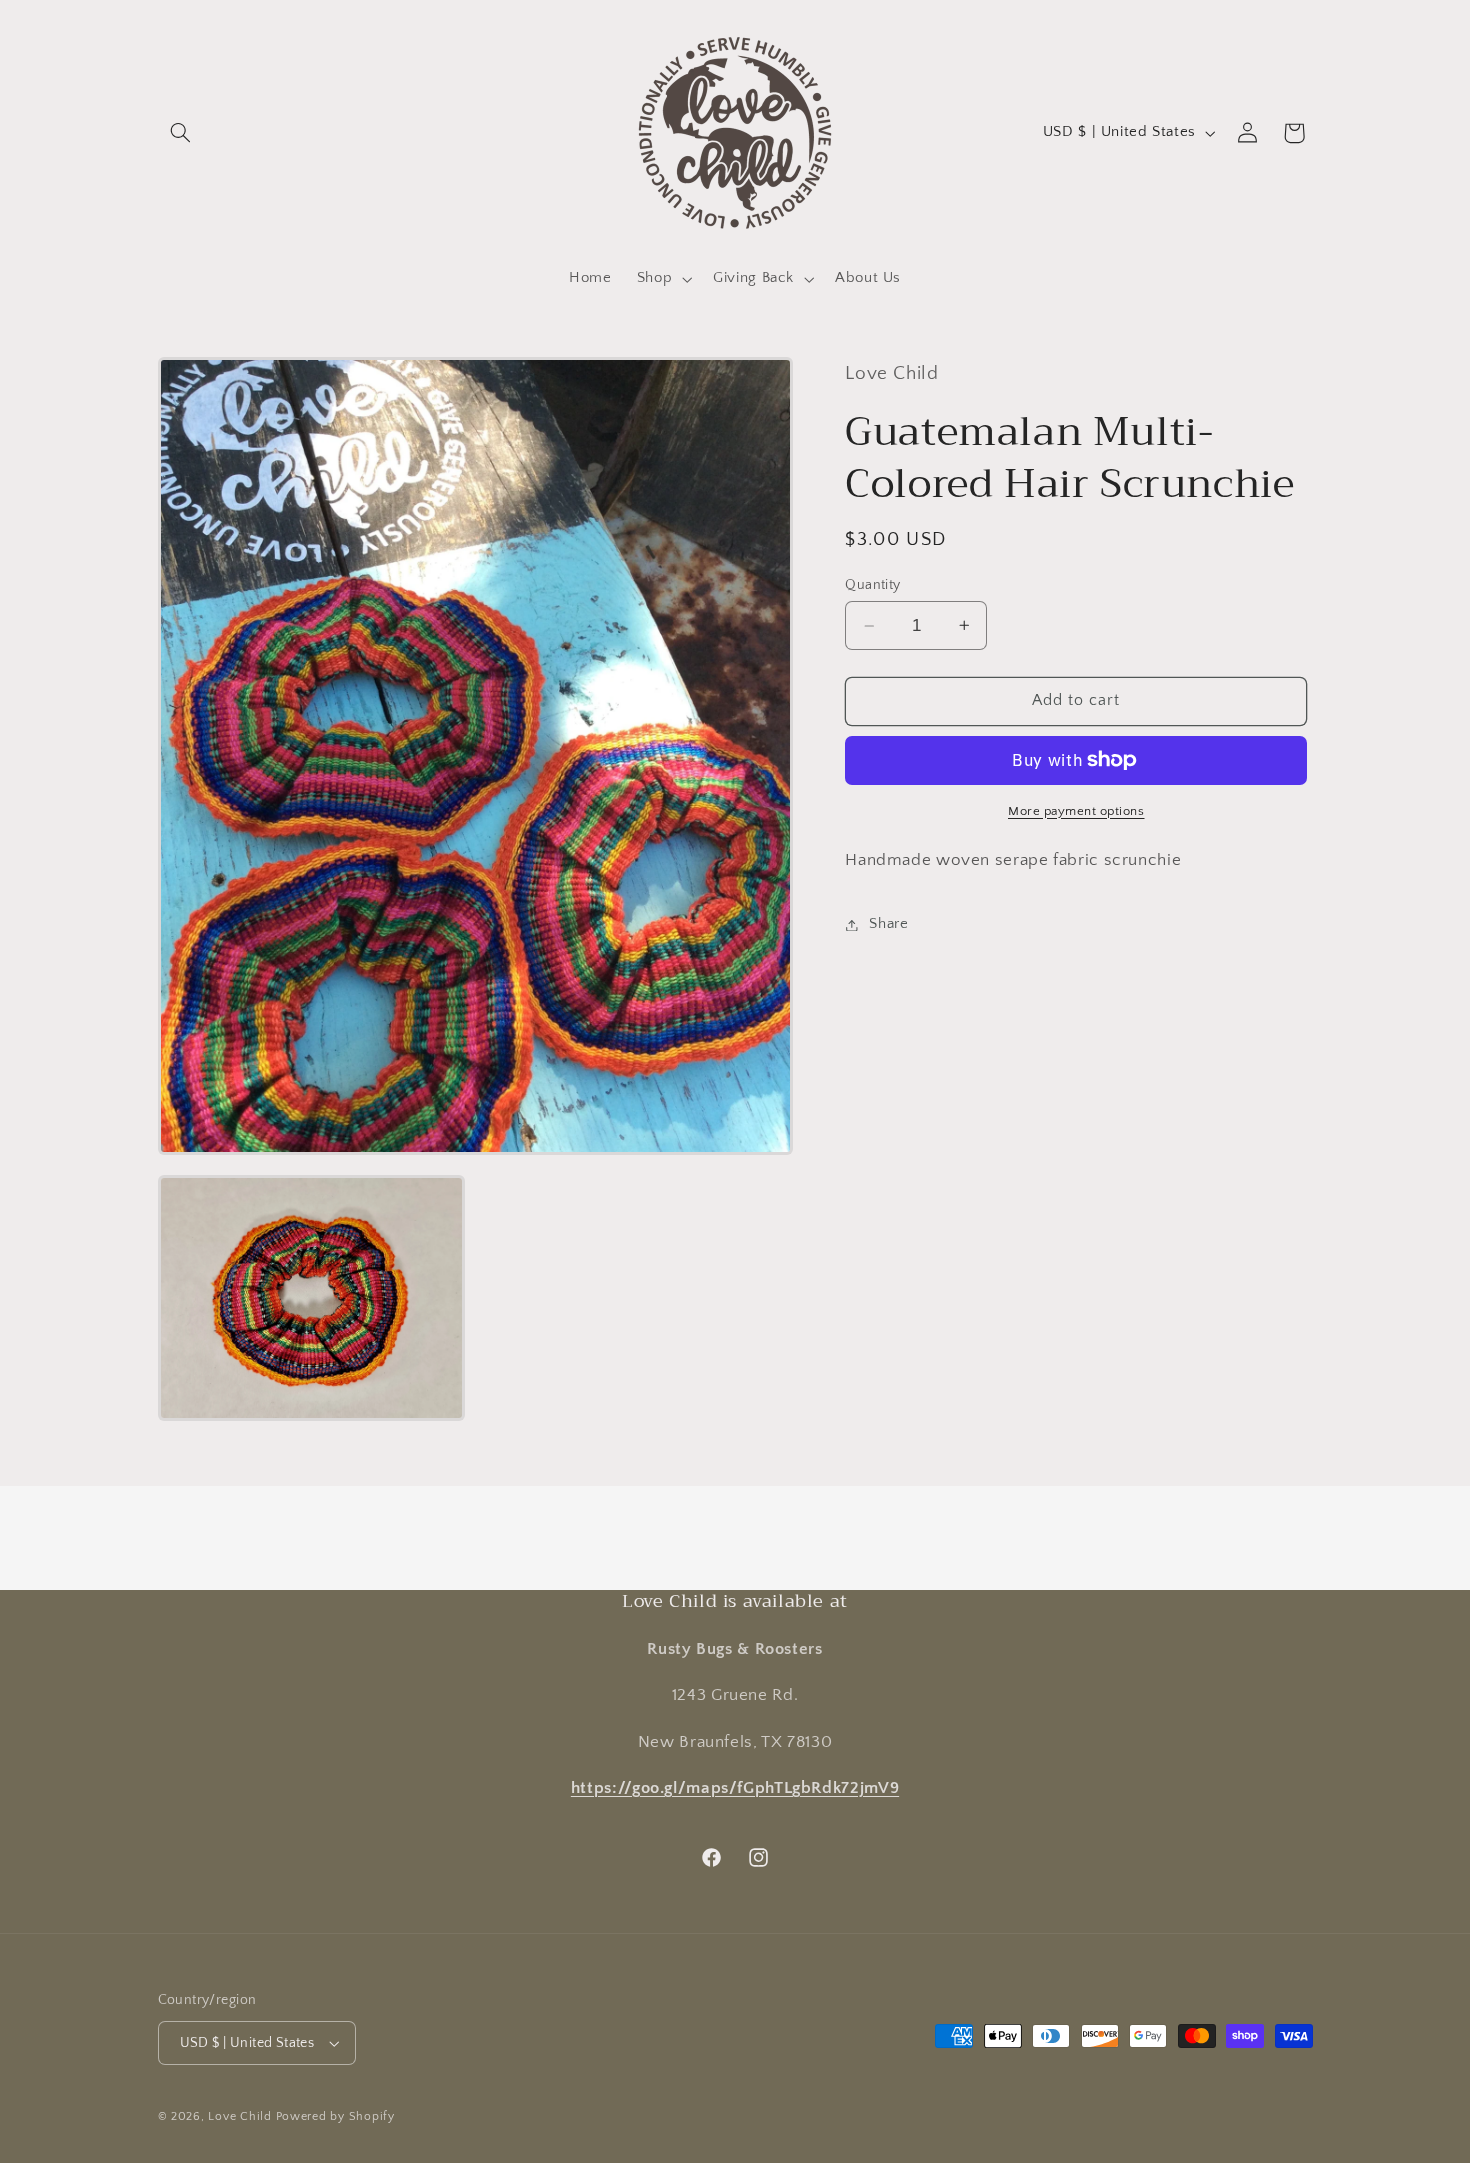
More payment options (1076, 810)
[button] (181, 133)
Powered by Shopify (335, 2116)
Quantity (872, 585)
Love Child (239, 2116)
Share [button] (888, 924)
